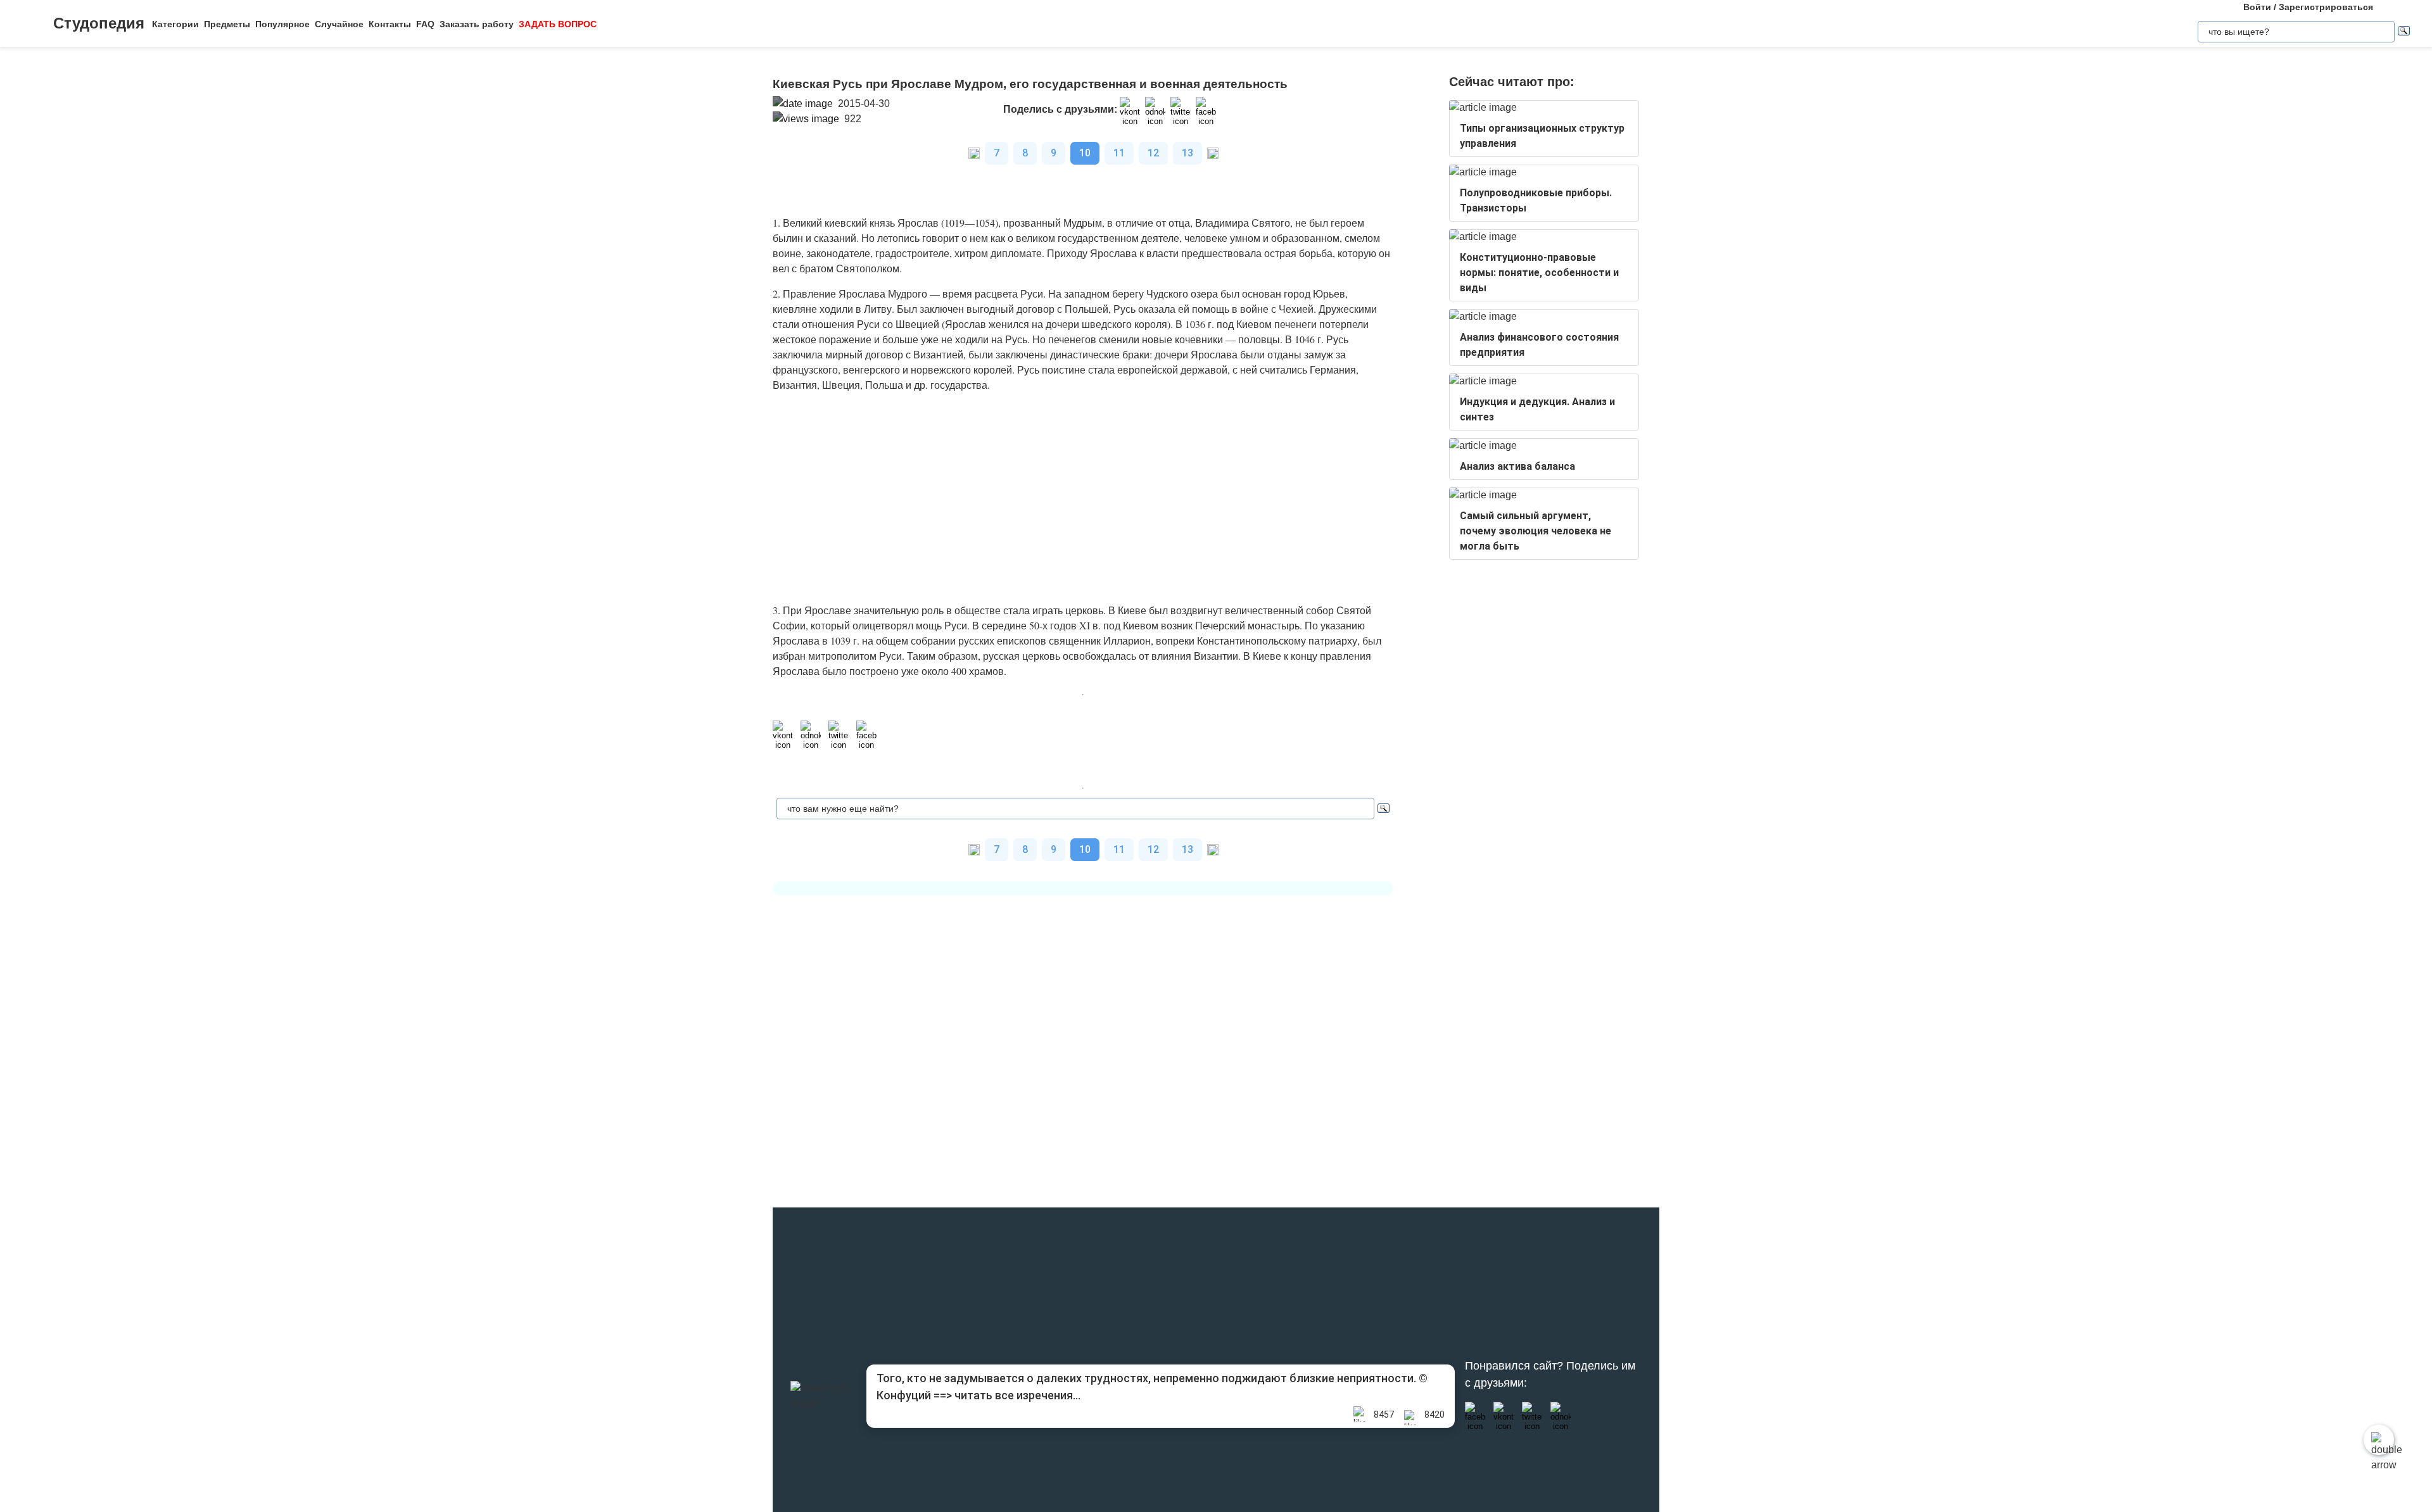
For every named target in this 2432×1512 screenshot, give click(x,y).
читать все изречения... (1017, 1395)
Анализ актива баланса (1517, 466)
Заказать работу (477, 24)
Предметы (227, 24)
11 (1119, 153)
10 (1085, 153)
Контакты (390, 24)
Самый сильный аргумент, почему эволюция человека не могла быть (1536, 531)
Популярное (282, 24)
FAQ (425, 24)
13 (1187, 153)
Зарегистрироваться (2326, 7)
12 (1153, 153)
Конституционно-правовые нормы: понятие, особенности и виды (1539, 273)
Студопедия (99, 23)
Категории (175, 24)
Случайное (339, 24)
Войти (2257, 7)
